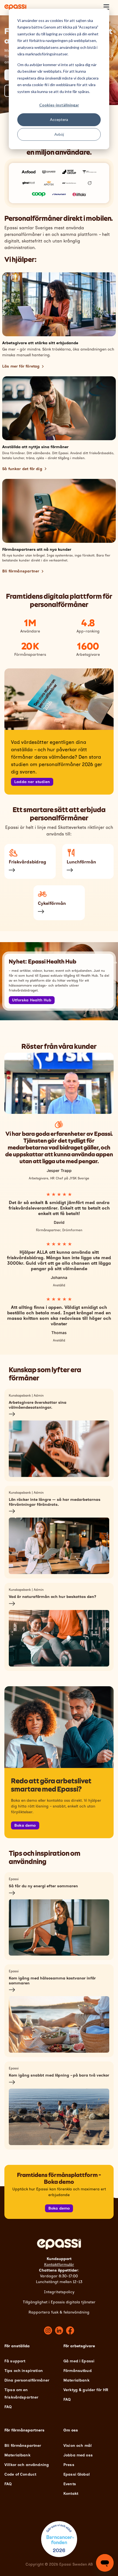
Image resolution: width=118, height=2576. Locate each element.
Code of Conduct (20, 2474)
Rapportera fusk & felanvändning (59, 2312)
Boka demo (25, 1825)
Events (70, 2484)
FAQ (8, 2407)
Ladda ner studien (32, 782)
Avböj (59, 134)
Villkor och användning (27, 2465)
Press (69, 2465)
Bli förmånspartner (21, 571)
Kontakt (71, 2494)
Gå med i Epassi (79, 2361)
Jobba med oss (78, 2455)
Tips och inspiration (24, 2371)
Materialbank (76, 2380)
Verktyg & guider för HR (86, 2390)
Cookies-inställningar (59, 105)
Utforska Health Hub (32, 1000)
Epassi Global (77, 2474)
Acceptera (59, 119)
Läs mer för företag (21, 366)
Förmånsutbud (78, 2371)
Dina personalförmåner (27, 2380)
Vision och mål (78, 2446)
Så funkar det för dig (22, 469)
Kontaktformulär (59, 2265)
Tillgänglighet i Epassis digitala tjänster (59, 2302)
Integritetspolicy (59, 2292)
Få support (15, 2361)
